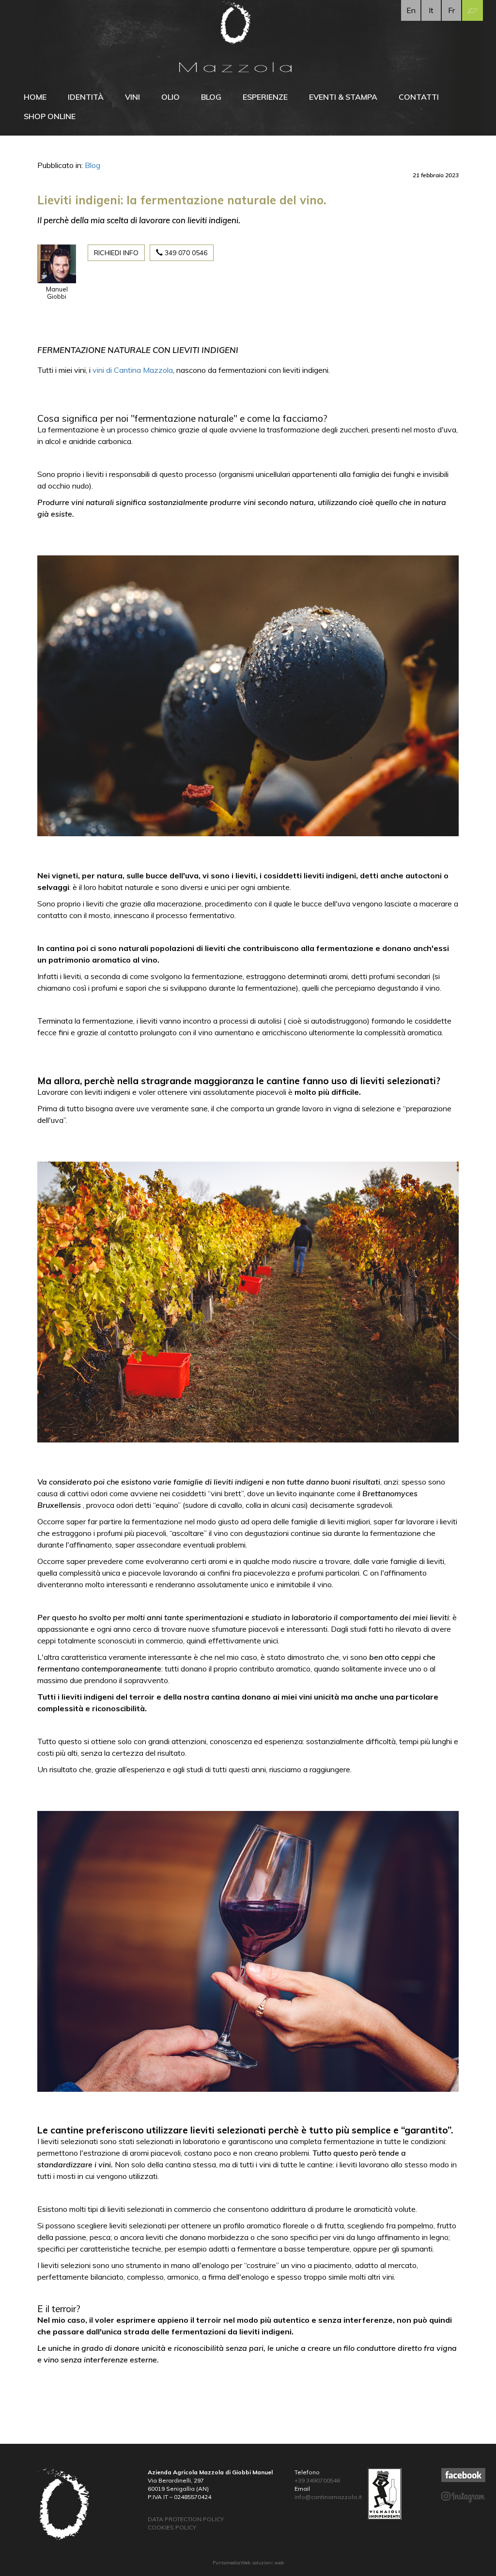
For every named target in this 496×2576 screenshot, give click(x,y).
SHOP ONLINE (50, 116)
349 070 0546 (185, 253)
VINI (132, 97)
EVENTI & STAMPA (343, 97)
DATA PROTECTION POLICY (186, 2519)
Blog (93, 165)
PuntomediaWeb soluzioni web (248, 2563)
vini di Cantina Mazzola (133, 370)
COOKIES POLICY (172, 2527)
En (411, 10)
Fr (451, 10)
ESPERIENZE (265, 97)
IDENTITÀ (86, 97)
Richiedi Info (116, 253)
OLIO (170, 97)
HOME (35, 97)
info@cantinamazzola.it (328, 2497)
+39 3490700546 (317, 2480)
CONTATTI (419, 97)
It (431, 10)
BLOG (211, 97)
